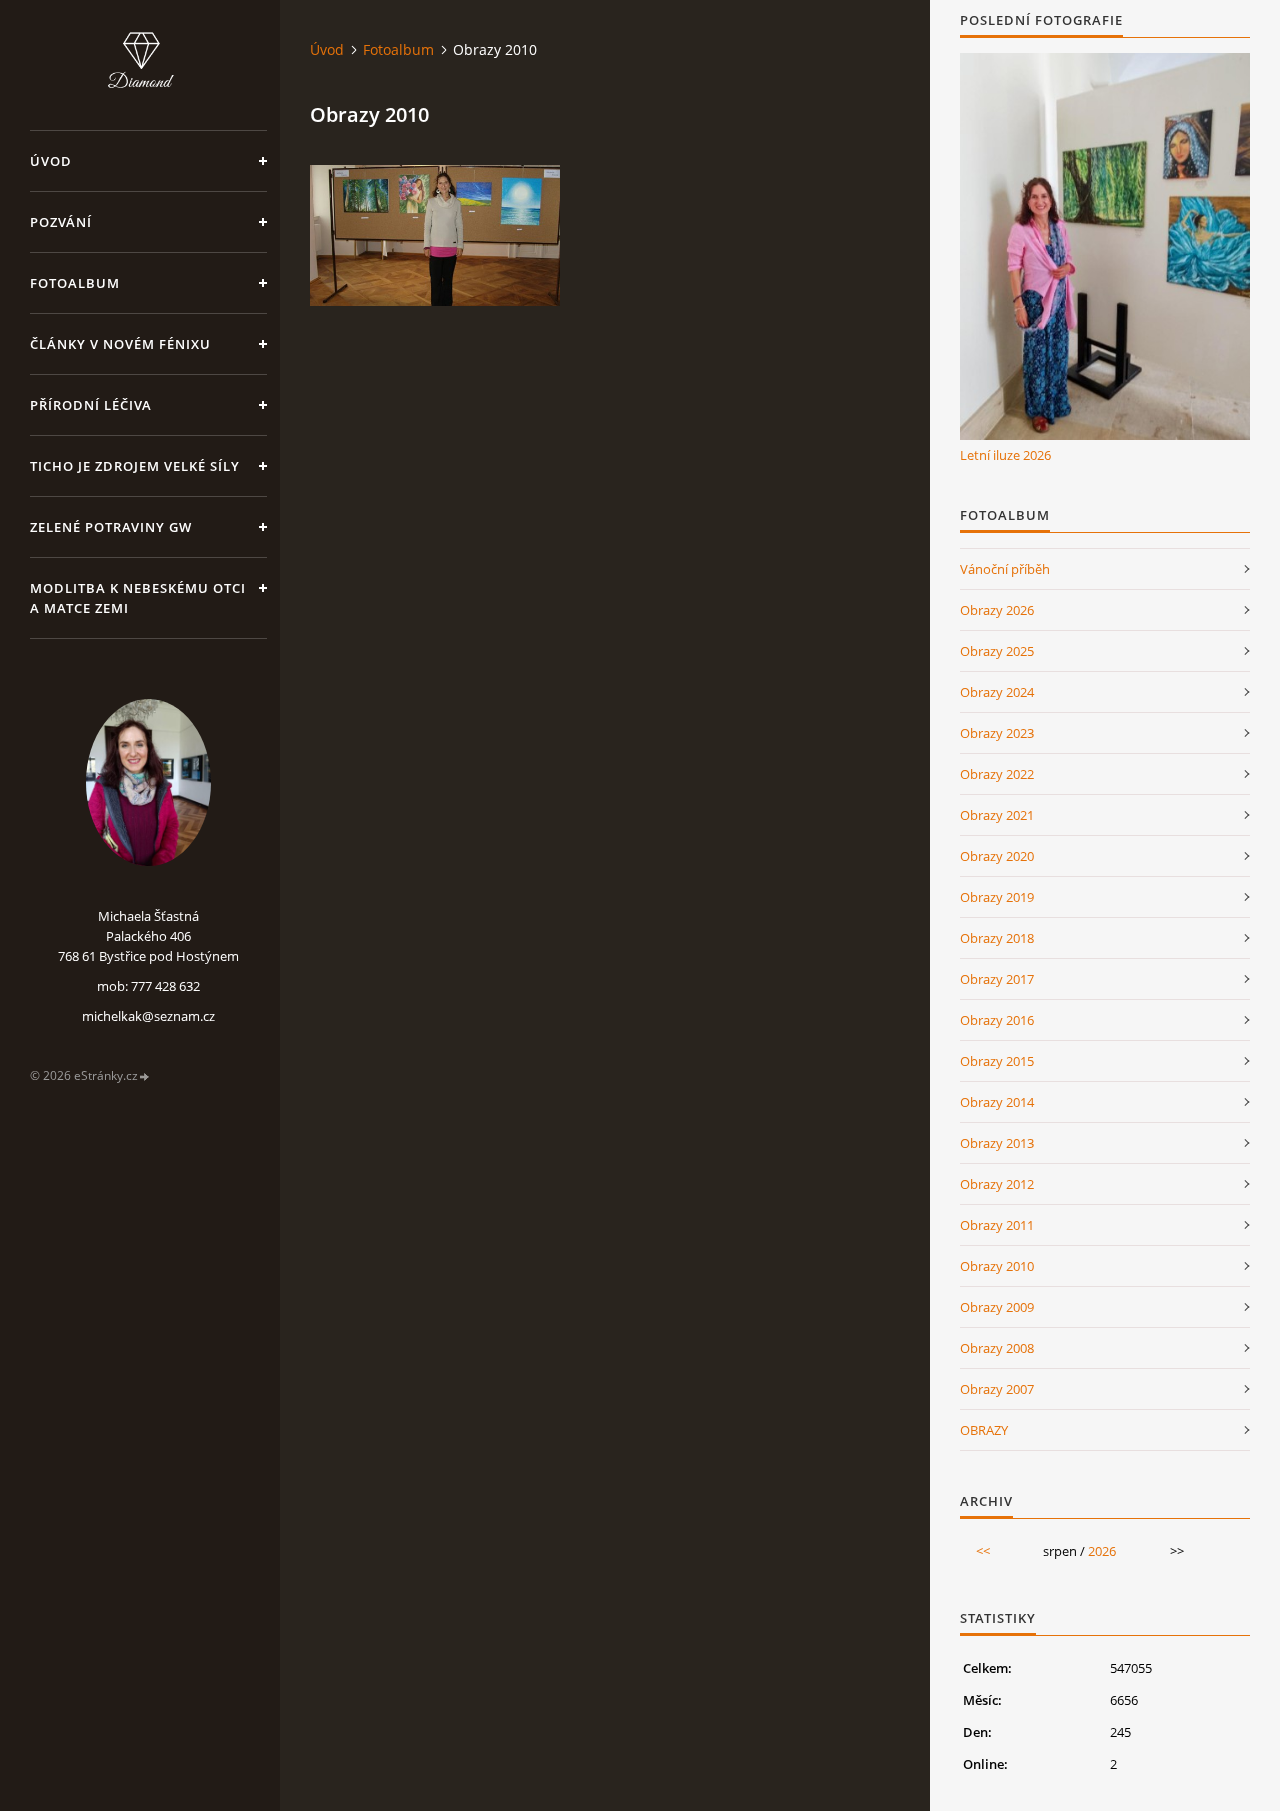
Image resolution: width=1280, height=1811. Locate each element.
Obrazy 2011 (997, 1225)
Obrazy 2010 (997, 1266)
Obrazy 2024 (997, 692)
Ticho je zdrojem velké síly (135, 466)
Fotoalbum (75, 283)
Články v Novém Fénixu (120, 344)
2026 (1102, 1551)
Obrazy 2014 (997, 1102)
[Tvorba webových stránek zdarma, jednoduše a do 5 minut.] (145, 1076)
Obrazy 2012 (997, 1184)
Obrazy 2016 (997, 1020)
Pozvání (61, 222)
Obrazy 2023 (997, 733)
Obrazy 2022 (997, 774)
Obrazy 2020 (997, 856)
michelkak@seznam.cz (148, 1016)
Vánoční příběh (1005, 569)
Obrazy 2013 (997, 1143)
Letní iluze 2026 (1005, 455)
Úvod (51, 161)
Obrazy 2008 (997, 1348)
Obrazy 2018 (997, 938)
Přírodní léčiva (91, 405)
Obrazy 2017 (997, 979)
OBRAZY (984, 1430)
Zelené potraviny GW (111, 527)
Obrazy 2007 (997, 1389)
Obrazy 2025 (997, 651)
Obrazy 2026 (997, 610)
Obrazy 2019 (997, 897)
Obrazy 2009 (997, 1307)
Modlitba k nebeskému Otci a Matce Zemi (138, 598)
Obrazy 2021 (997, 815)
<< (983, 1551)
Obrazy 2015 (997, 1061)
